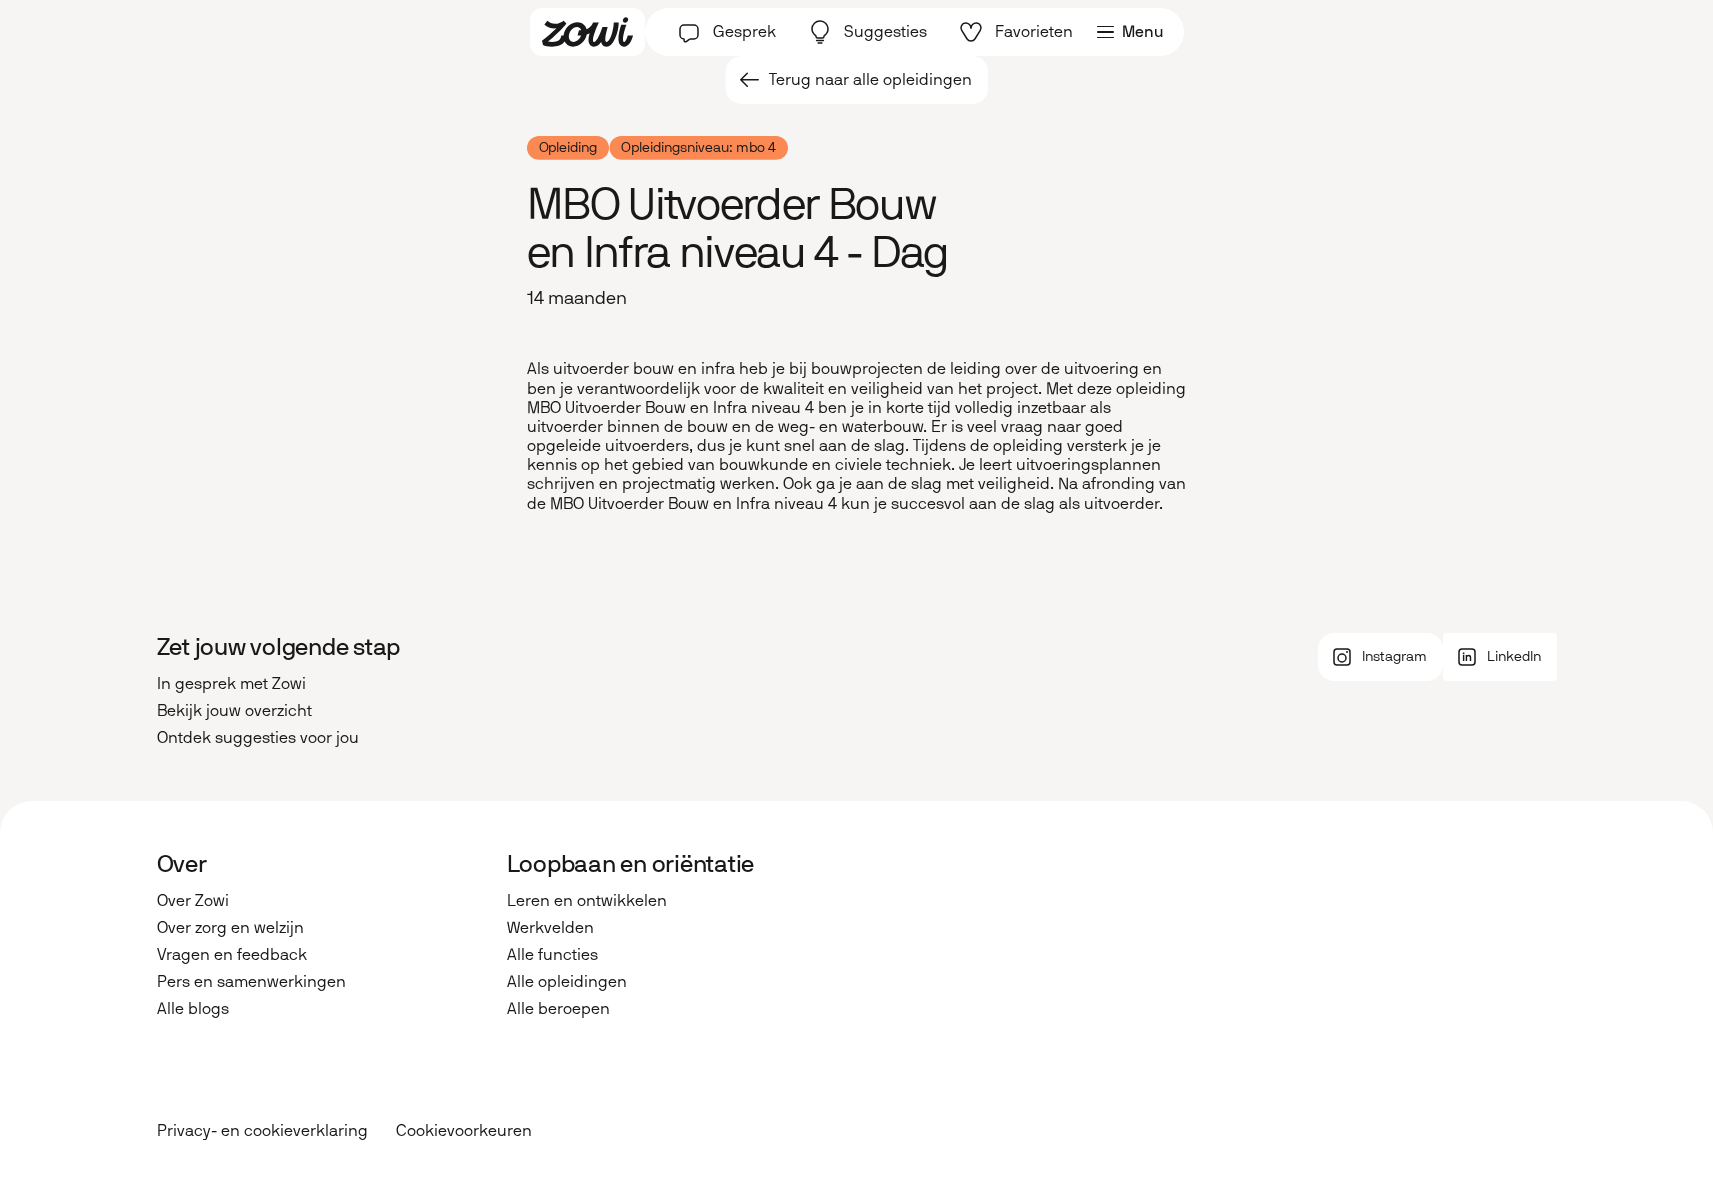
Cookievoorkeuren (464, 1131)
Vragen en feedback (232, 954)
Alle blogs (193, 1008)
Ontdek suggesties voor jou (258, 737)
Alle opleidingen (567, 981)
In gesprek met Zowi (231, 683)
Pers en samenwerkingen (251, 981)
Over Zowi (193, 900)
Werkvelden (550, 927)
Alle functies (552, 954)
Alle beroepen (558, 1008)
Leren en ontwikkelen (587, 900)
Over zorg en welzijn (230, 927)
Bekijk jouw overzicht (234, 710)
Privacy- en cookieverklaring (262, 1130)
